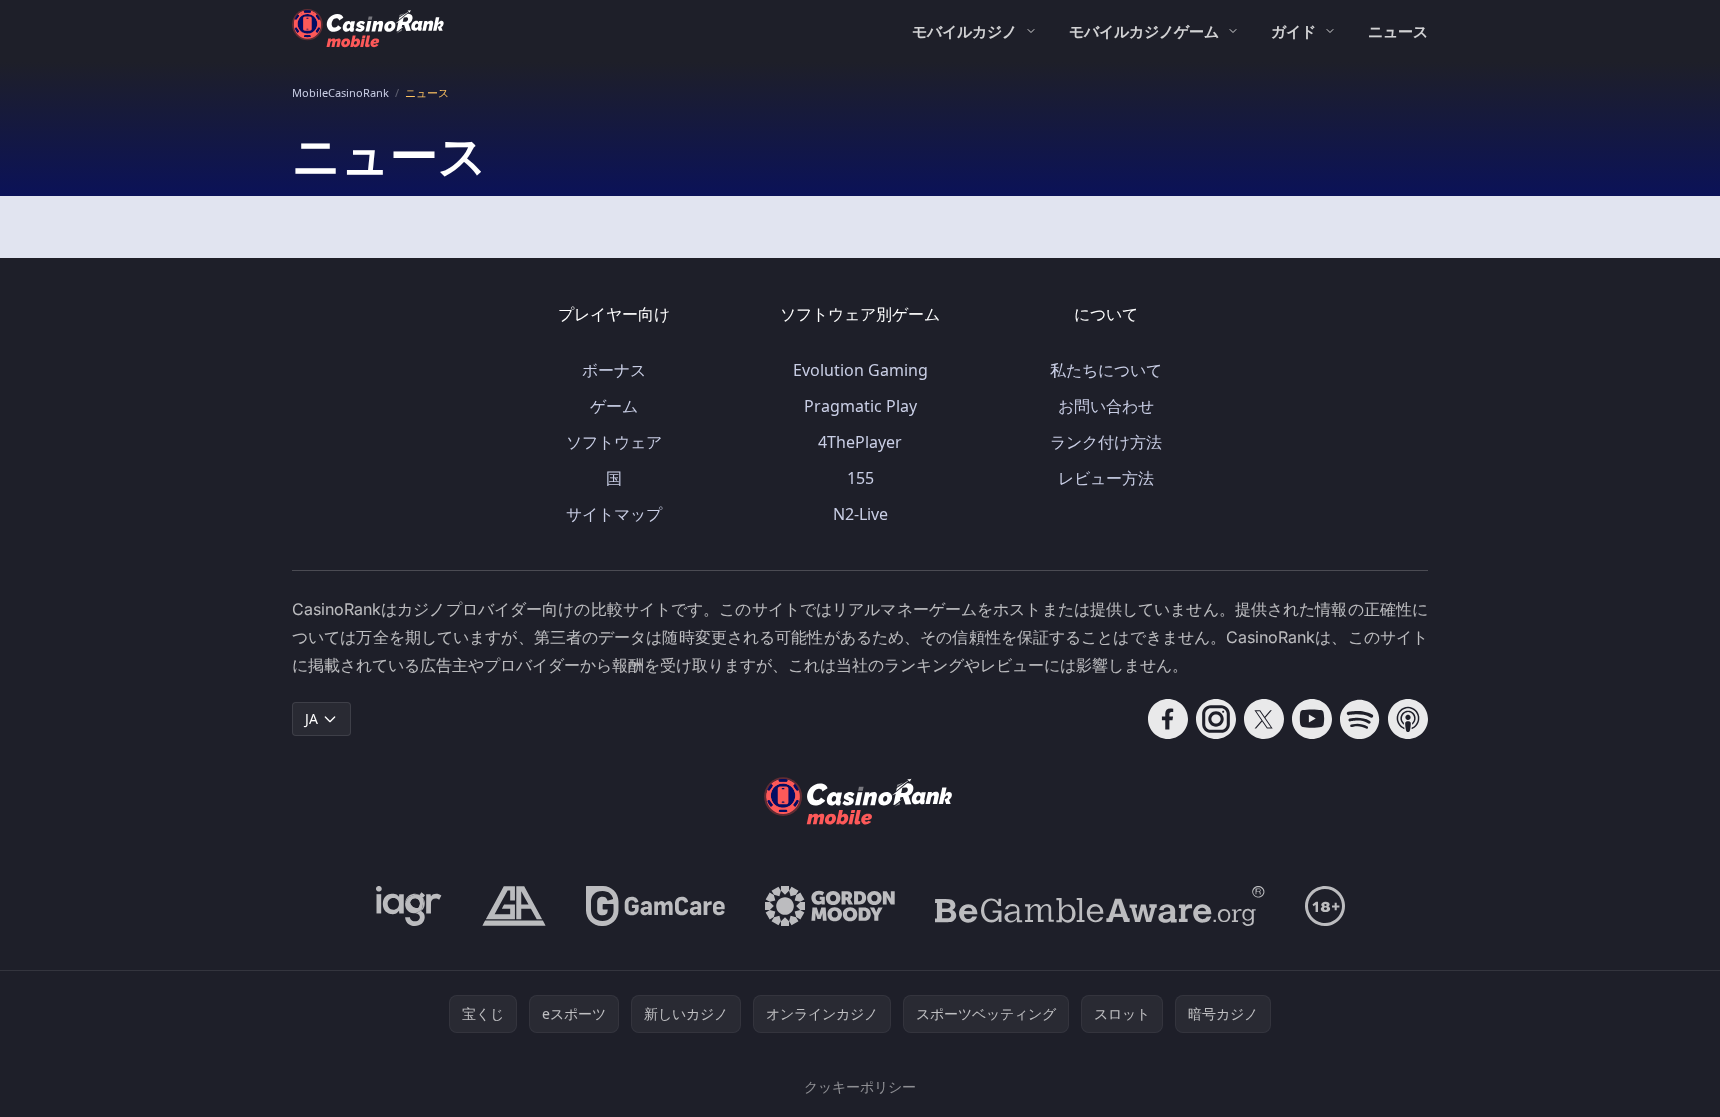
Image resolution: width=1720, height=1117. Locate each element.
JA (311, 718)
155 (860, 478)
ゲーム (614, 406)
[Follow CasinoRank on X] (1264, 719)
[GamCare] (655, 906)
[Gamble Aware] (1100, 906)
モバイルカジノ (964, 31)
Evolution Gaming (860, 370)
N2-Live (860, 514)
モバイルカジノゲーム (1144, 31)
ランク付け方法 (1106, 442)
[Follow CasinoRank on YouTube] (1312, 719)
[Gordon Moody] (830, 906)
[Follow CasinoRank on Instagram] (1216, 719)
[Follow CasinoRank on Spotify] (1360, 719)
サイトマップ (614, 514)
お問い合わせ (1106, 406)
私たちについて (1106, 370)
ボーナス (614, 370)
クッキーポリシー (860, 1086)
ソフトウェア (614, 442)
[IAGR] (409, 906)
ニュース (1398, 31)
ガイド (1293, 31)
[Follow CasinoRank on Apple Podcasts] (1408, 719)
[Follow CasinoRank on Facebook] (1168, 719)
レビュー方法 (1106, 478)
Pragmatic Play (860, 406)
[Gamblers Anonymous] (514, 906)
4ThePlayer (860, 442)
